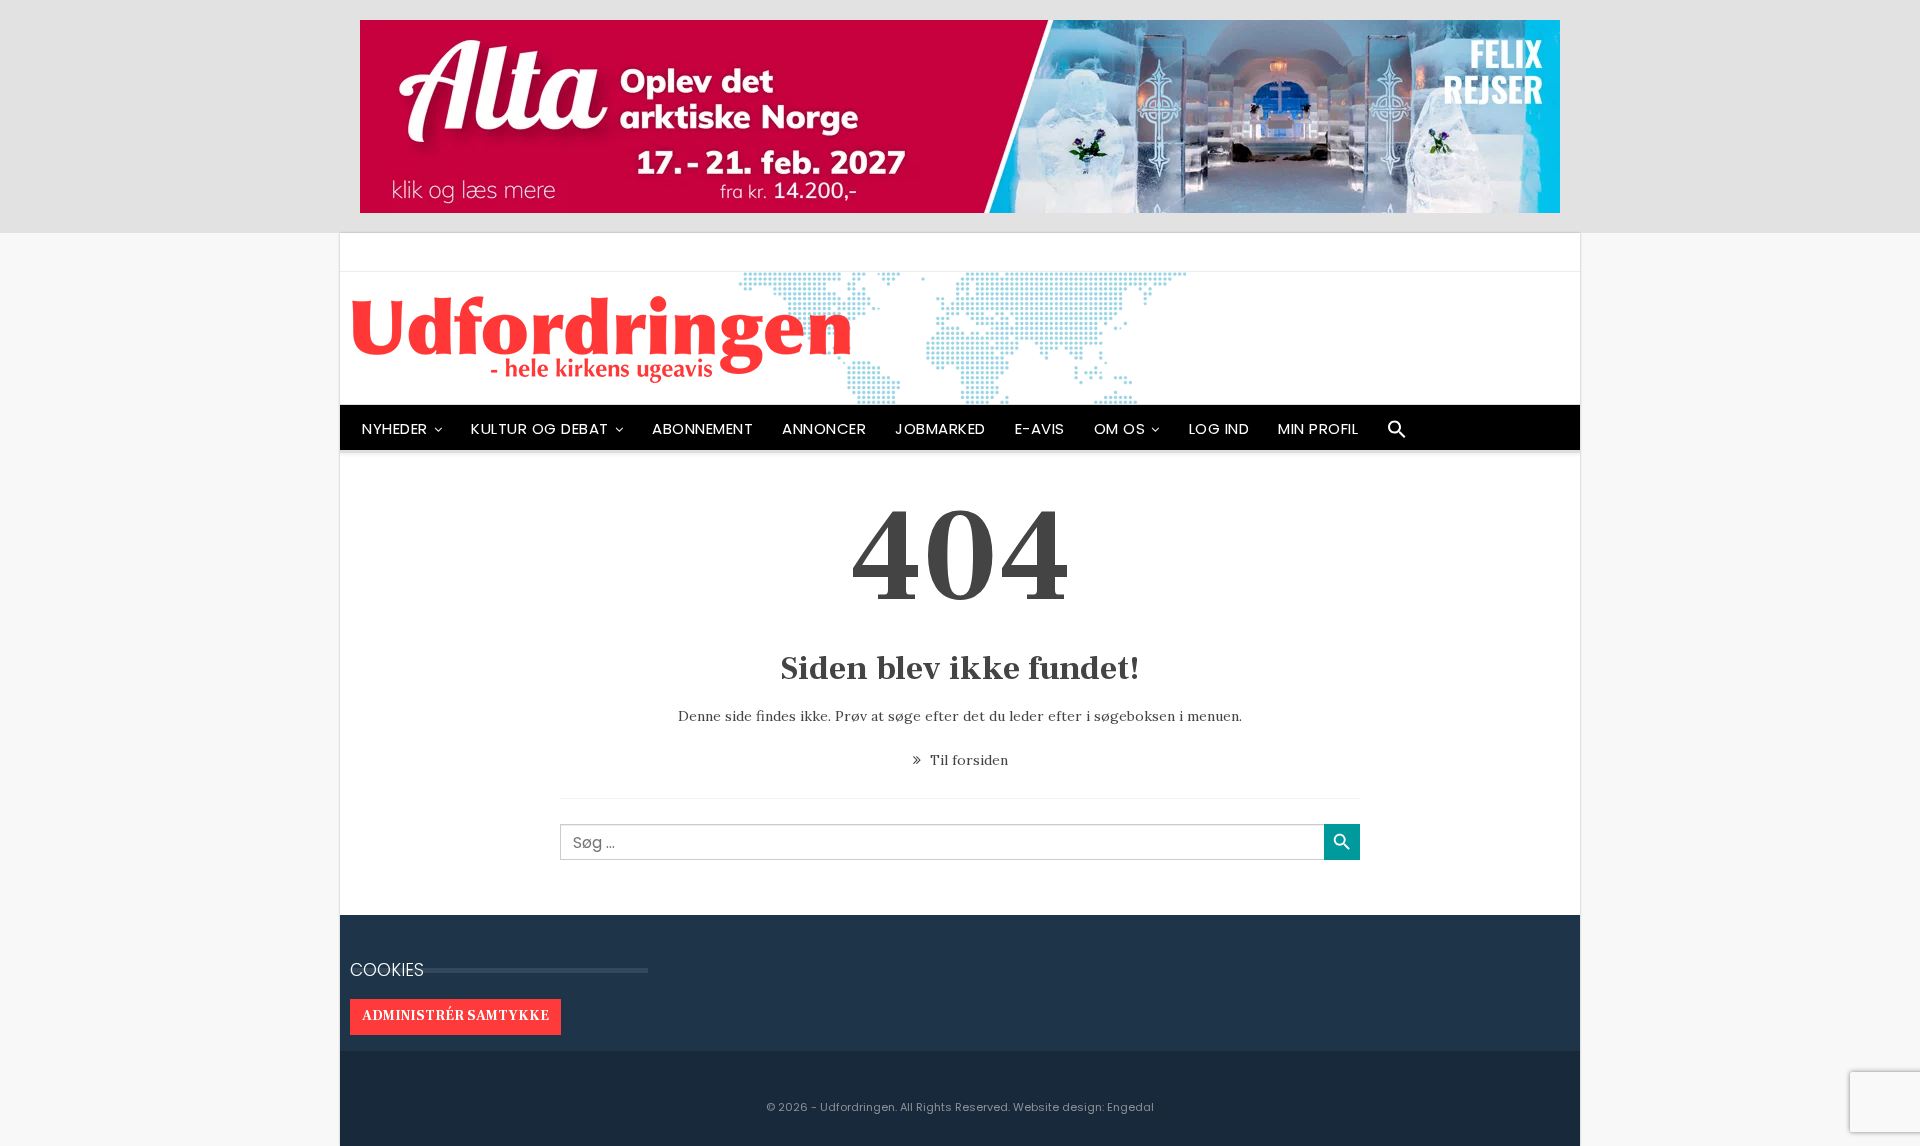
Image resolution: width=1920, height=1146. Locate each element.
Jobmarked (940, 428)
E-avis (1040, 428)
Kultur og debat (540, 428)
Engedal (1130, 1107)
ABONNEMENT (702, 428)
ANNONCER (824, 428)
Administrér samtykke (455, 1016)
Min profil (1318, 428)
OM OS (1120, 428)
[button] (1397, 434)
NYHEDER (395, 428)
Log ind (1219, 428)
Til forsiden (967, 760)
